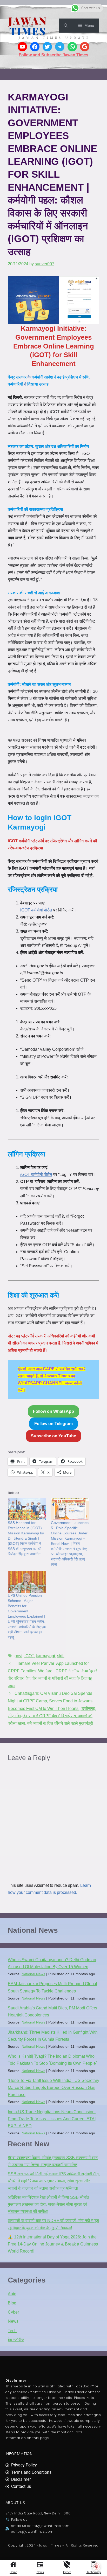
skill (61, 1656)
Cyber (67, 2572)
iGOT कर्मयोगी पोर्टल (36, 910)
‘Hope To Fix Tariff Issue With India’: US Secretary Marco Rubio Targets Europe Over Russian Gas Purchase (53, 2088)
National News (33, 1974)
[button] (66, 26)
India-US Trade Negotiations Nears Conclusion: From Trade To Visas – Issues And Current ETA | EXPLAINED (52, 2119)
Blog (12, 2303)
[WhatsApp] (72, 47)
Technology (94, 2572)
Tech (12, 2331)
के (29, 377)
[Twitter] (47, 47)
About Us (15, 2503)
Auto (12, 2294)
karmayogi (45, 1656)
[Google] (85, 47)
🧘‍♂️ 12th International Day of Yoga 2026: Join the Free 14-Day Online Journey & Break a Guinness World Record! (53, 2244)
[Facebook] (35, 47)
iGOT (29, 1656)
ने (25, 384)
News (40, 2572)
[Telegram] (60, 47)
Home (13, 2572)
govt (18, 1656)
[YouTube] (22, 47)
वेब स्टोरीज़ (16, 2340)
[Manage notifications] (96, 2567)
